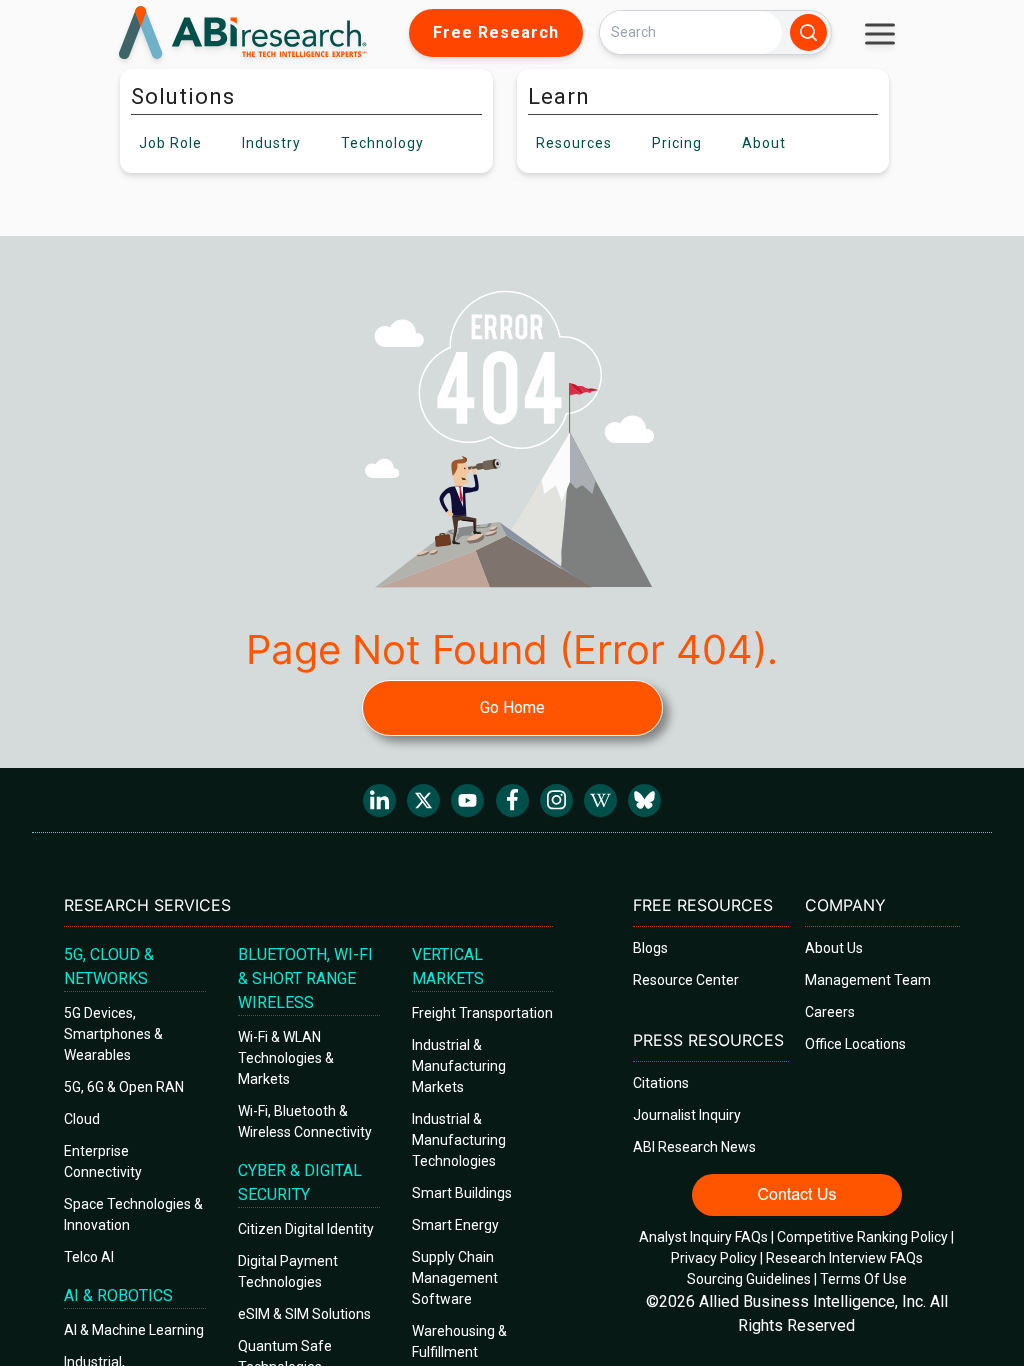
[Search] (808, 32)
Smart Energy (455, 1225)
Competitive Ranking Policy (862, 1237)
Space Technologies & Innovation (133, 1214)
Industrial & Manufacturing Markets (459, 1066)
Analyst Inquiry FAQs (703, 1237)
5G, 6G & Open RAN (124, 1087)
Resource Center (686, 980)
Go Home (512, 707)
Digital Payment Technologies (288, 1271)
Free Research (496, 32)
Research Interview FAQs (844, 1258)
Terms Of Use (863, 1279)
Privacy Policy (714, 1258)
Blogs (650, 948)
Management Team (868, 980)
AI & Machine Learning (134, 1330)
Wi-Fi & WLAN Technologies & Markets (286, 1058)
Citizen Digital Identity (306, 1229)
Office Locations (855, 1044)
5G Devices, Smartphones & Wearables (113, 1034)
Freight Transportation (482, 1013)
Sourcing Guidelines (749, 1279)
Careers (830, 1012)
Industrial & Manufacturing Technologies (459, 1140)
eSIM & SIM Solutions (304, 1314)
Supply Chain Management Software (455, 1278)
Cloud (82, 1119)
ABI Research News (694, 1147)
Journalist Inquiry (687, 1115)
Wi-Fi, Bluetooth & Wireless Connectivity (305, 1121)
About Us (834, 948)
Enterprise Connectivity (103, 1161)
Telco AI (89, 1257)
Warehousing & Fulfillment (459, 1341)
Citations (661, 1083)
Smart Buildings (462, 1193)
